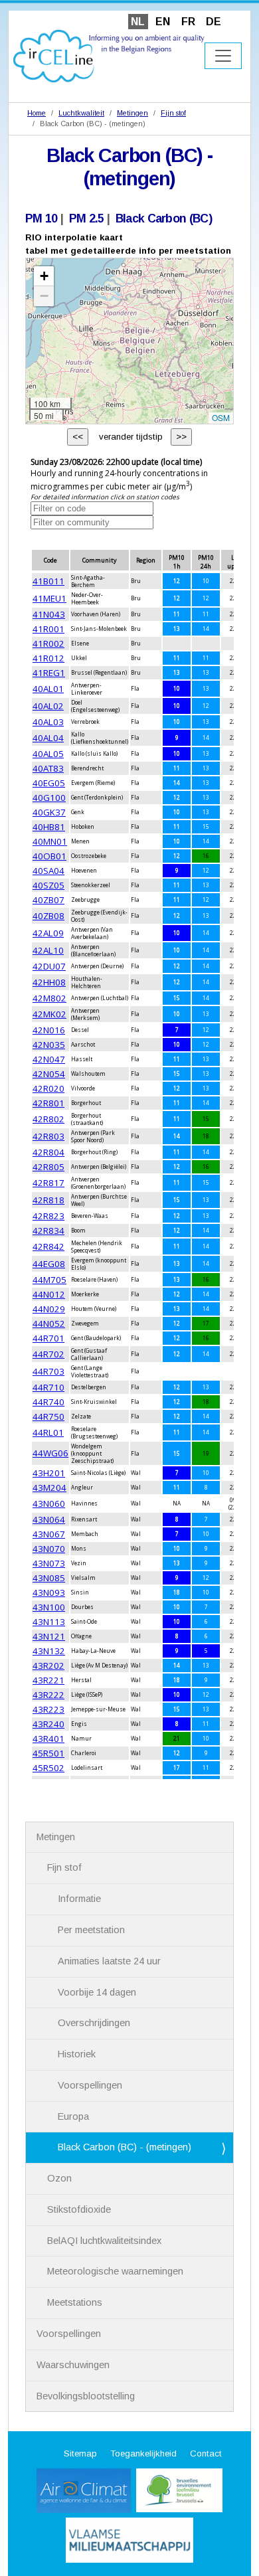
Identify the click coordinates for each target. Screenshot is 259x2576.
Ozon (59, 2178)
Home (37, 113)
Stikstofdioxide (79, 2209)
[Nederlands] (109, 55)
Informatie (79, 1899)
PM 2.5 (87, 218)
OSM (221, 417)
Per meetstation (91, 1930)
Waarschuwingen (73, 2365)
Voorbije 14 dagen (97, 1992)
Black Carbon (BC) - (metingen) (125, 2147)
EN (163, 22)
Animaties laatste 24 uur (109, 1961)
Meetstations (75, 2302)
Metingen (132, 113)
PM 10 (41, 218)
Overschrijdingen (94, 2023)
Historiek (77, 2054)
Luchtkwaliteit (81, 113)
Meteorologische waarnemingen (115, 2271)
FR (188, 22)
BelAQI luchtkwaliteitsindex (104, 2241)
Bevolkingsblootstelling (86, 2396)
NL (138, 22)
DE (214, 22)
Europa (73, 2116)
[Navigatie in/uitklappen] (223, 56)
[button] (44, 276)
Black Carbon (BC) (164, 218)
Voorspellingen (90, 2085)
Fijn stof (173, 113)
